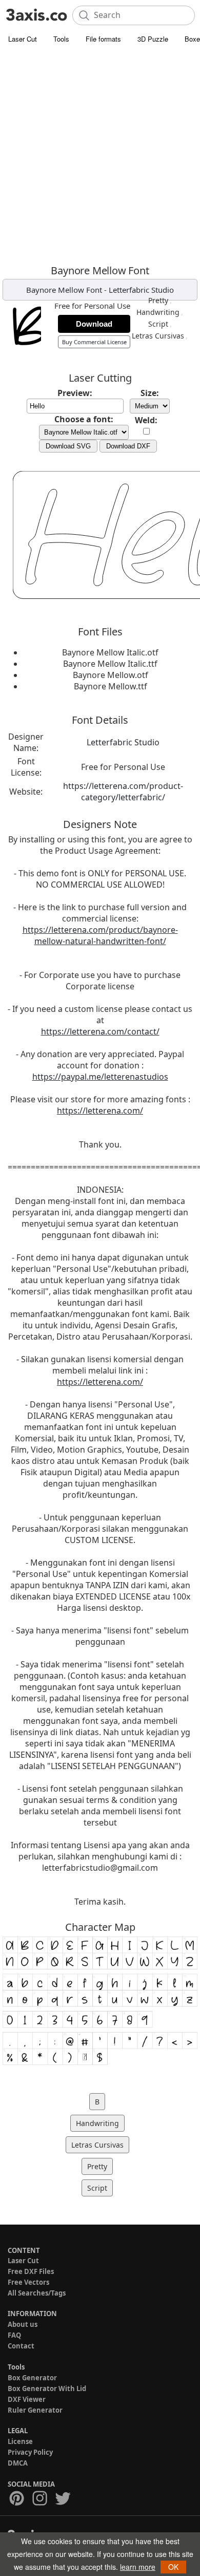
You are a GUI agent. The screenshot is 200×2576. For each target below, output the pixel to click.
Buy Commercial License (94, 342)
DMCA (18, 2463)
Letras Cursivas (158, 336)
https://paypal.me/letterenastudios (100, 1077)
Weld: (146, 420)
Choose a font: (84, 419)
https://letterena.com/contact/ (100, 1031)
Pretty (158, 300)
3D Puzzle (153, 39)
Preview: (75, 393)
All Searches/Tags (37, 2293)
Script (158, 324)
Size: (150, 393)
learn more (138, 2567)
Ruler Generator (35, 2410)
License (20, 2441)
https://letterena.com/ (100, 1111)
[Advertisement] (100, 154)
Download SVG (68, 446)
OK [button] (173, 2567)
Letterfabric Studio (141, 290)
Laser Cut (23, 39)
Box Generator (32, 2378)
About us (23, 2324)
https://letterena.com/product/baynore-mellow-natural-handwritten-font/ (100, 935)
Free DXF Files (31, 2271)
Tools (61, 39)
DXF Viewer (27, 2399)
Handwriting (158, 312)
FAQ (14, 2335)
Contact (21, 2346)
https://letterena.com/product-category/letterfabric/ (123, 792)
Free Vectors (28, 2282)
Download (94, 324)
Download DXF (128, 446)
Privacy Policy (30, 2452)
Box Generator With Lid (47, 2389)
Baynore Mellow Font (64, 290)
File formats (103, 39)
